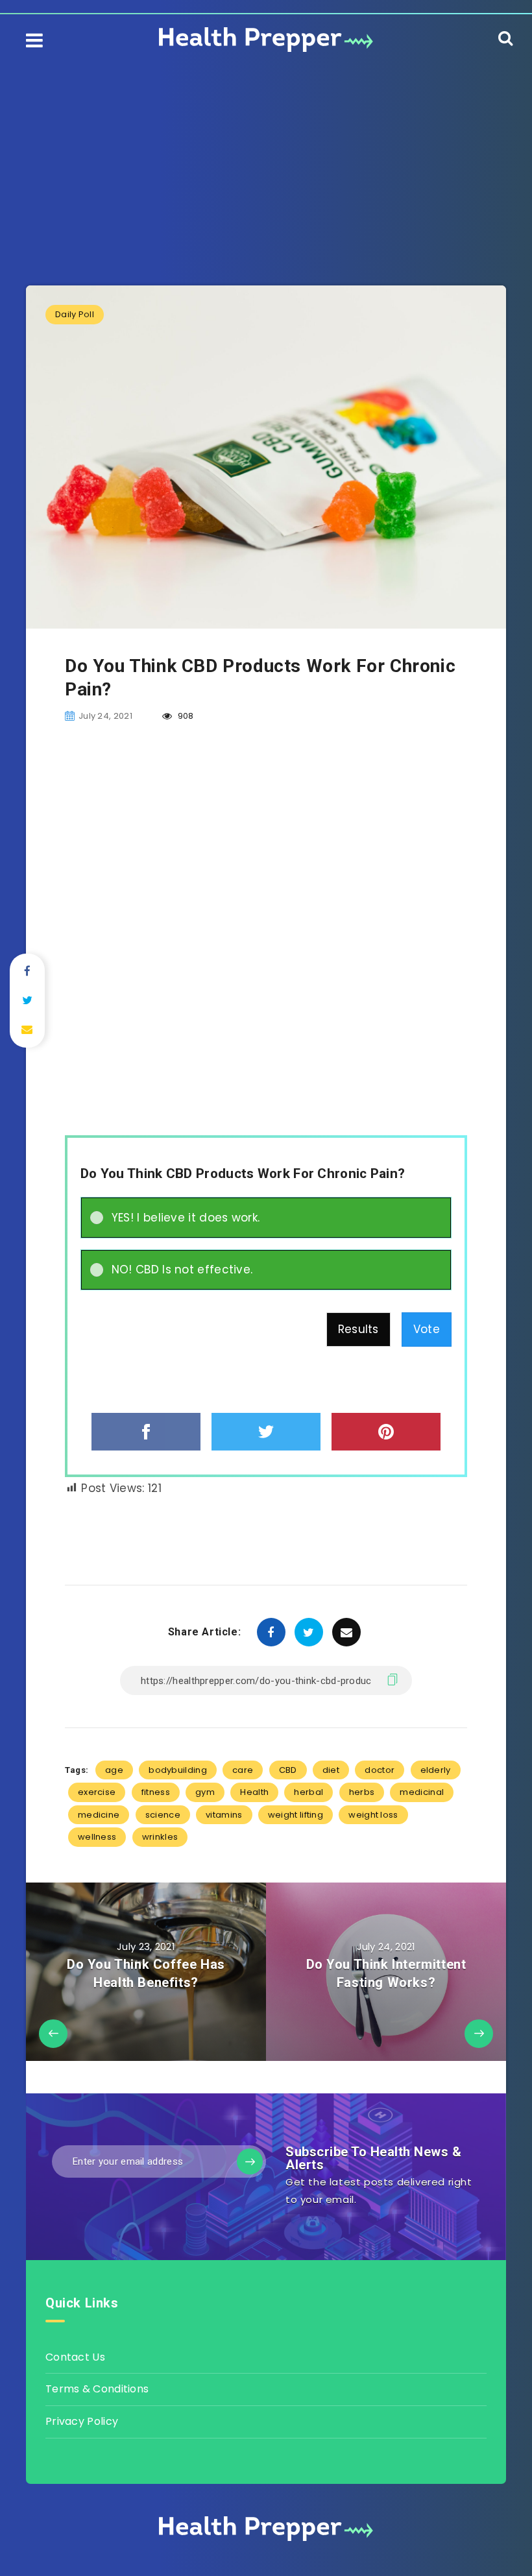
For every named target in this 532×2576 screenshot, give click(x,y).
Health (254, 1792)
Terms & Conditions (97, 2389)
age (114, 1770)
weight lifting (296, 1815)
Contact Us (75, 2357)
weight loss (373, 1815)
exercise (97, 1792)
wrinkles (160, 1837)
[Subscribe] (250, 2161)
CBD (288, 1770)
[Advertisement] (266, 156)
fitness (156, 1792)
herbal (308, 1792)
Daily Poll (75, 314)
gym (205, 1792)
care (243, 1770)
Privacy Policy (82, 2421)
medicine (99, 1815)
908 (185, 716)
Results (358, 1329)
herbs (362, 1792)
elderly (436, 1770)
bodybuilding (178, 1770)
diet (331, 1770)
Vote (427, 1329)
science (163, 1815)
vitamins (224, 1815)
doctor (380, 1770)
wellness (97, 1837)
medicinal (422, 1792)
